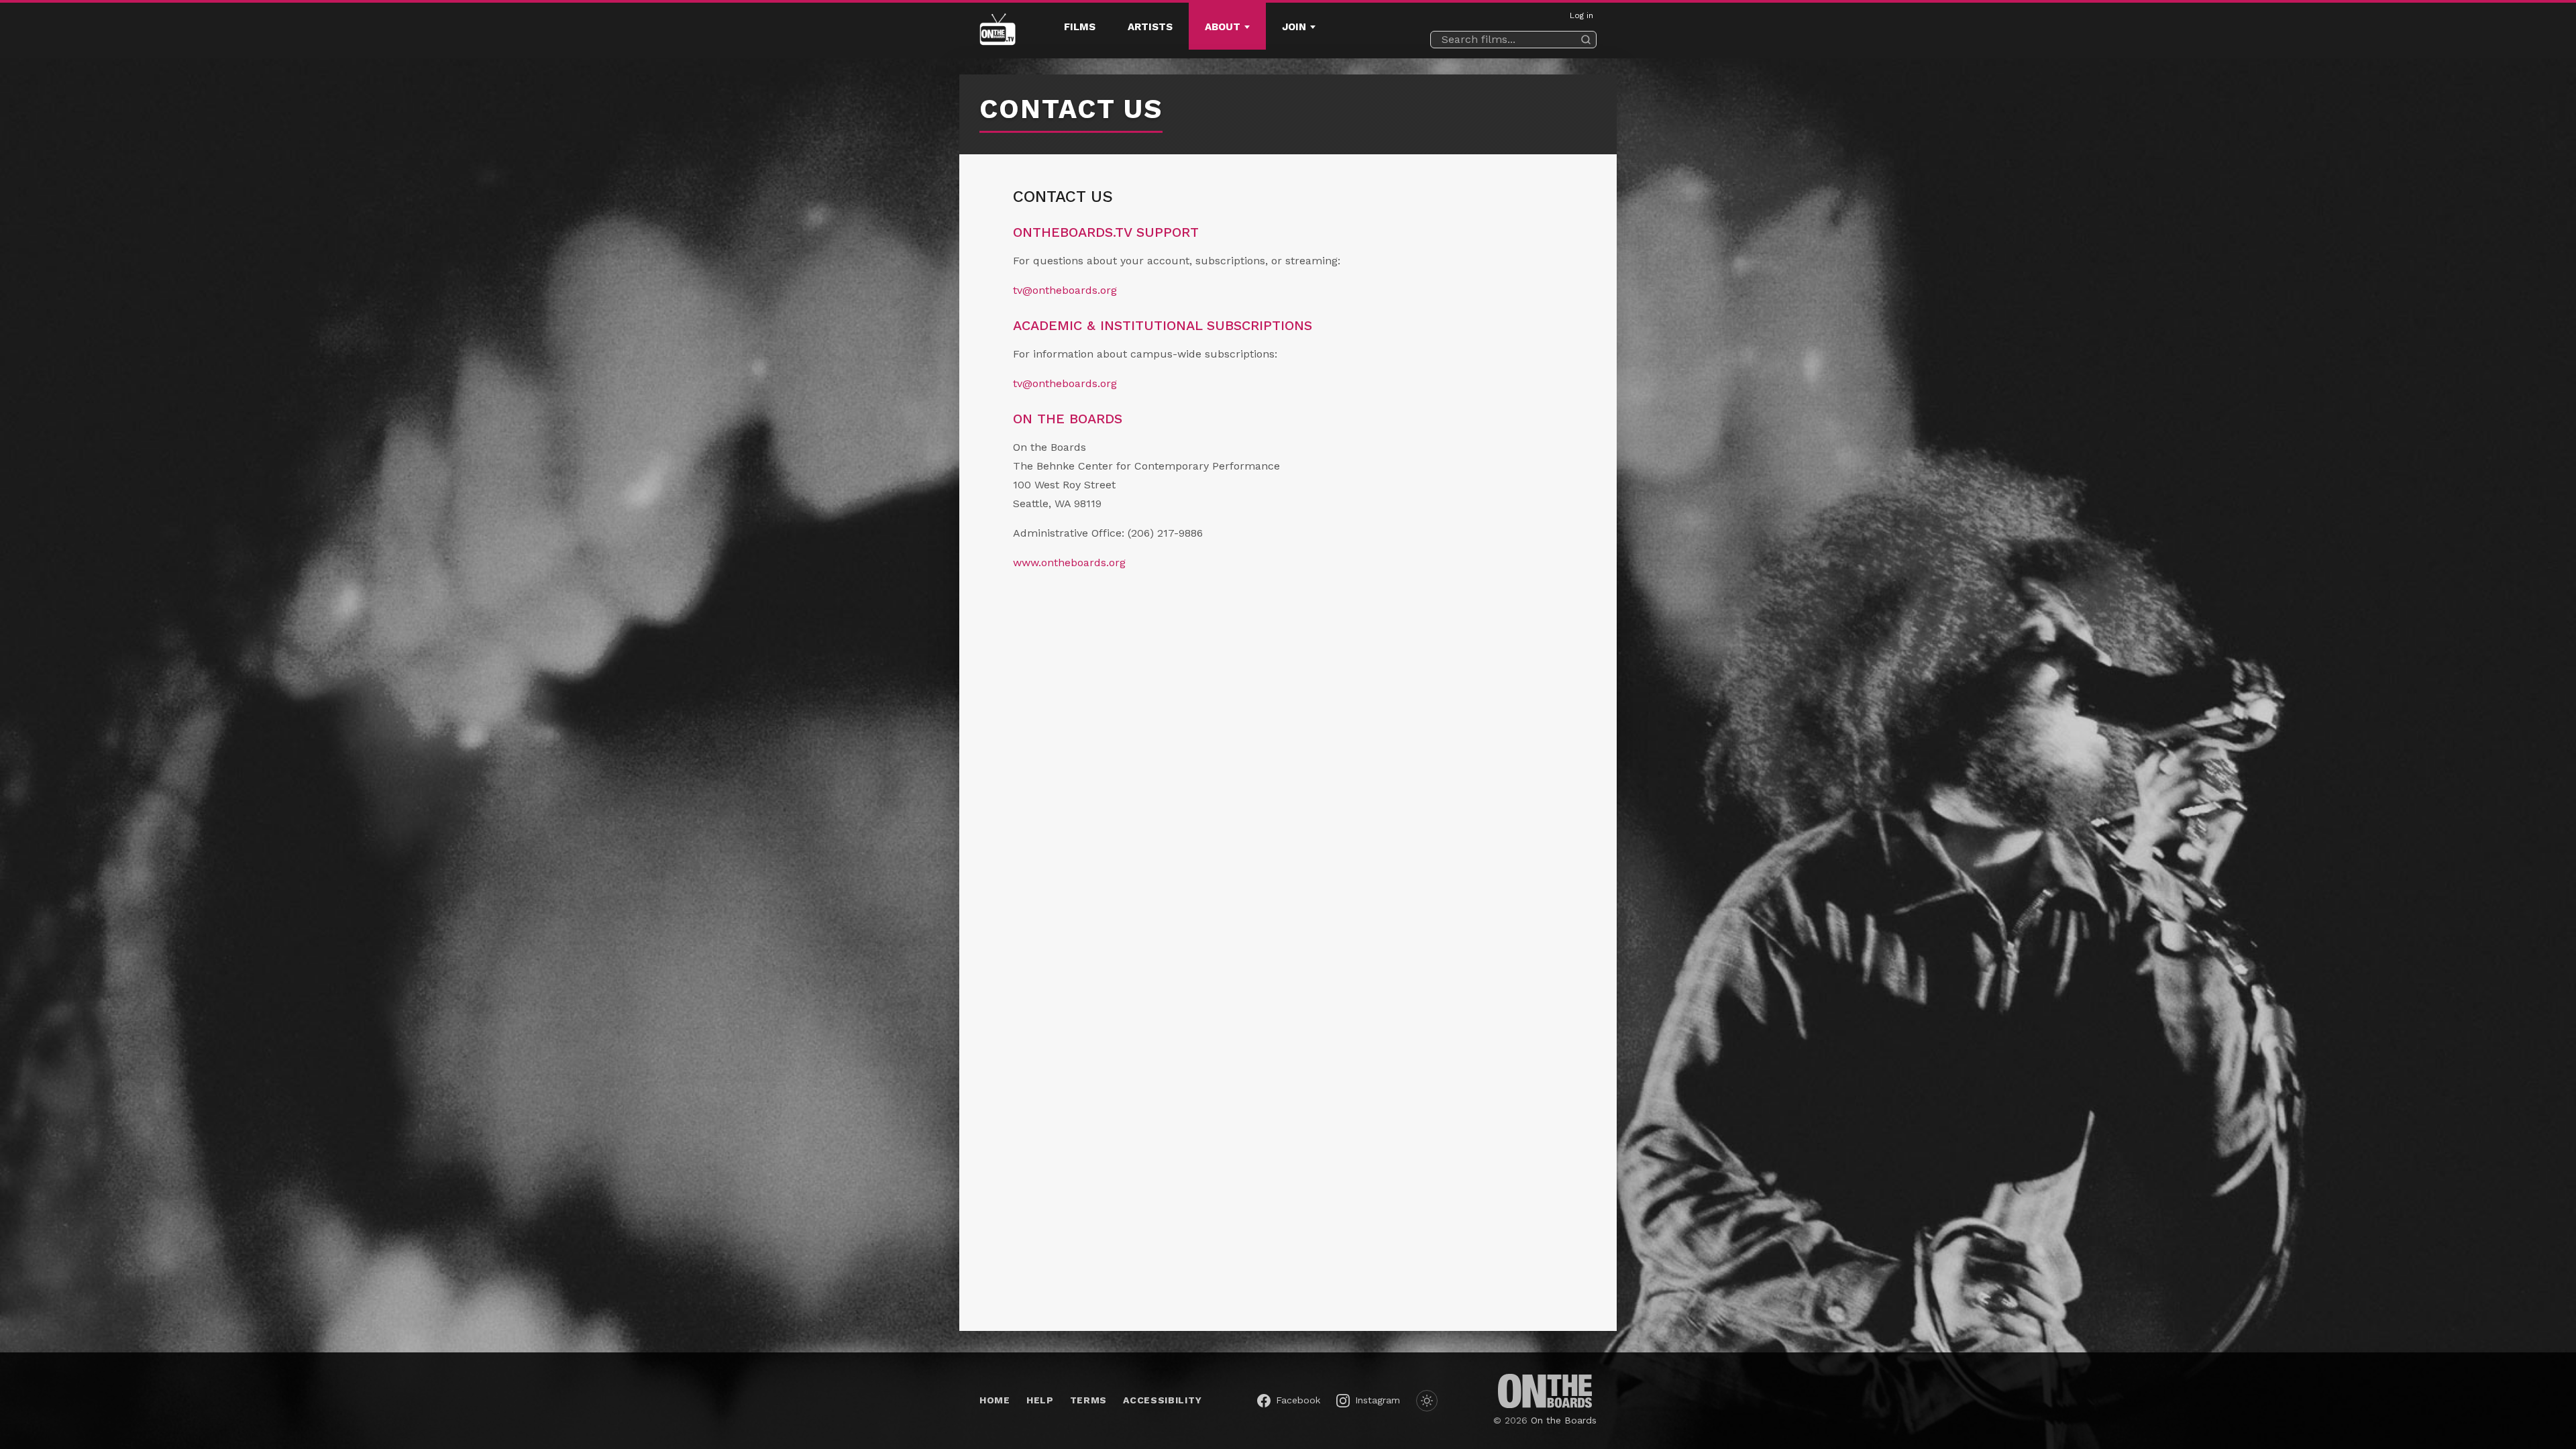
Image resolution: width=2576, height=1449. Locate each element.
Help (1040, 1400)
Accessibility (1162, 1400)
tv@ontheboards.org (1065, 290)
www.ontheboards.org (1069, 562)
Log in (1581, 15)
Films (1080, 27)
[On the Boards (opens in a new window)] (1545, 1391)
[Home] (998, 31)
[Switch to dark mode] (1427, 1401)
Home (995, 1400)
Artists (1150, 27)
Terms (1089, 1400)
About (1223, 27)
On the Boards (1564, 1420)
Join (1294, 27)
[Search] (1586, 40)
